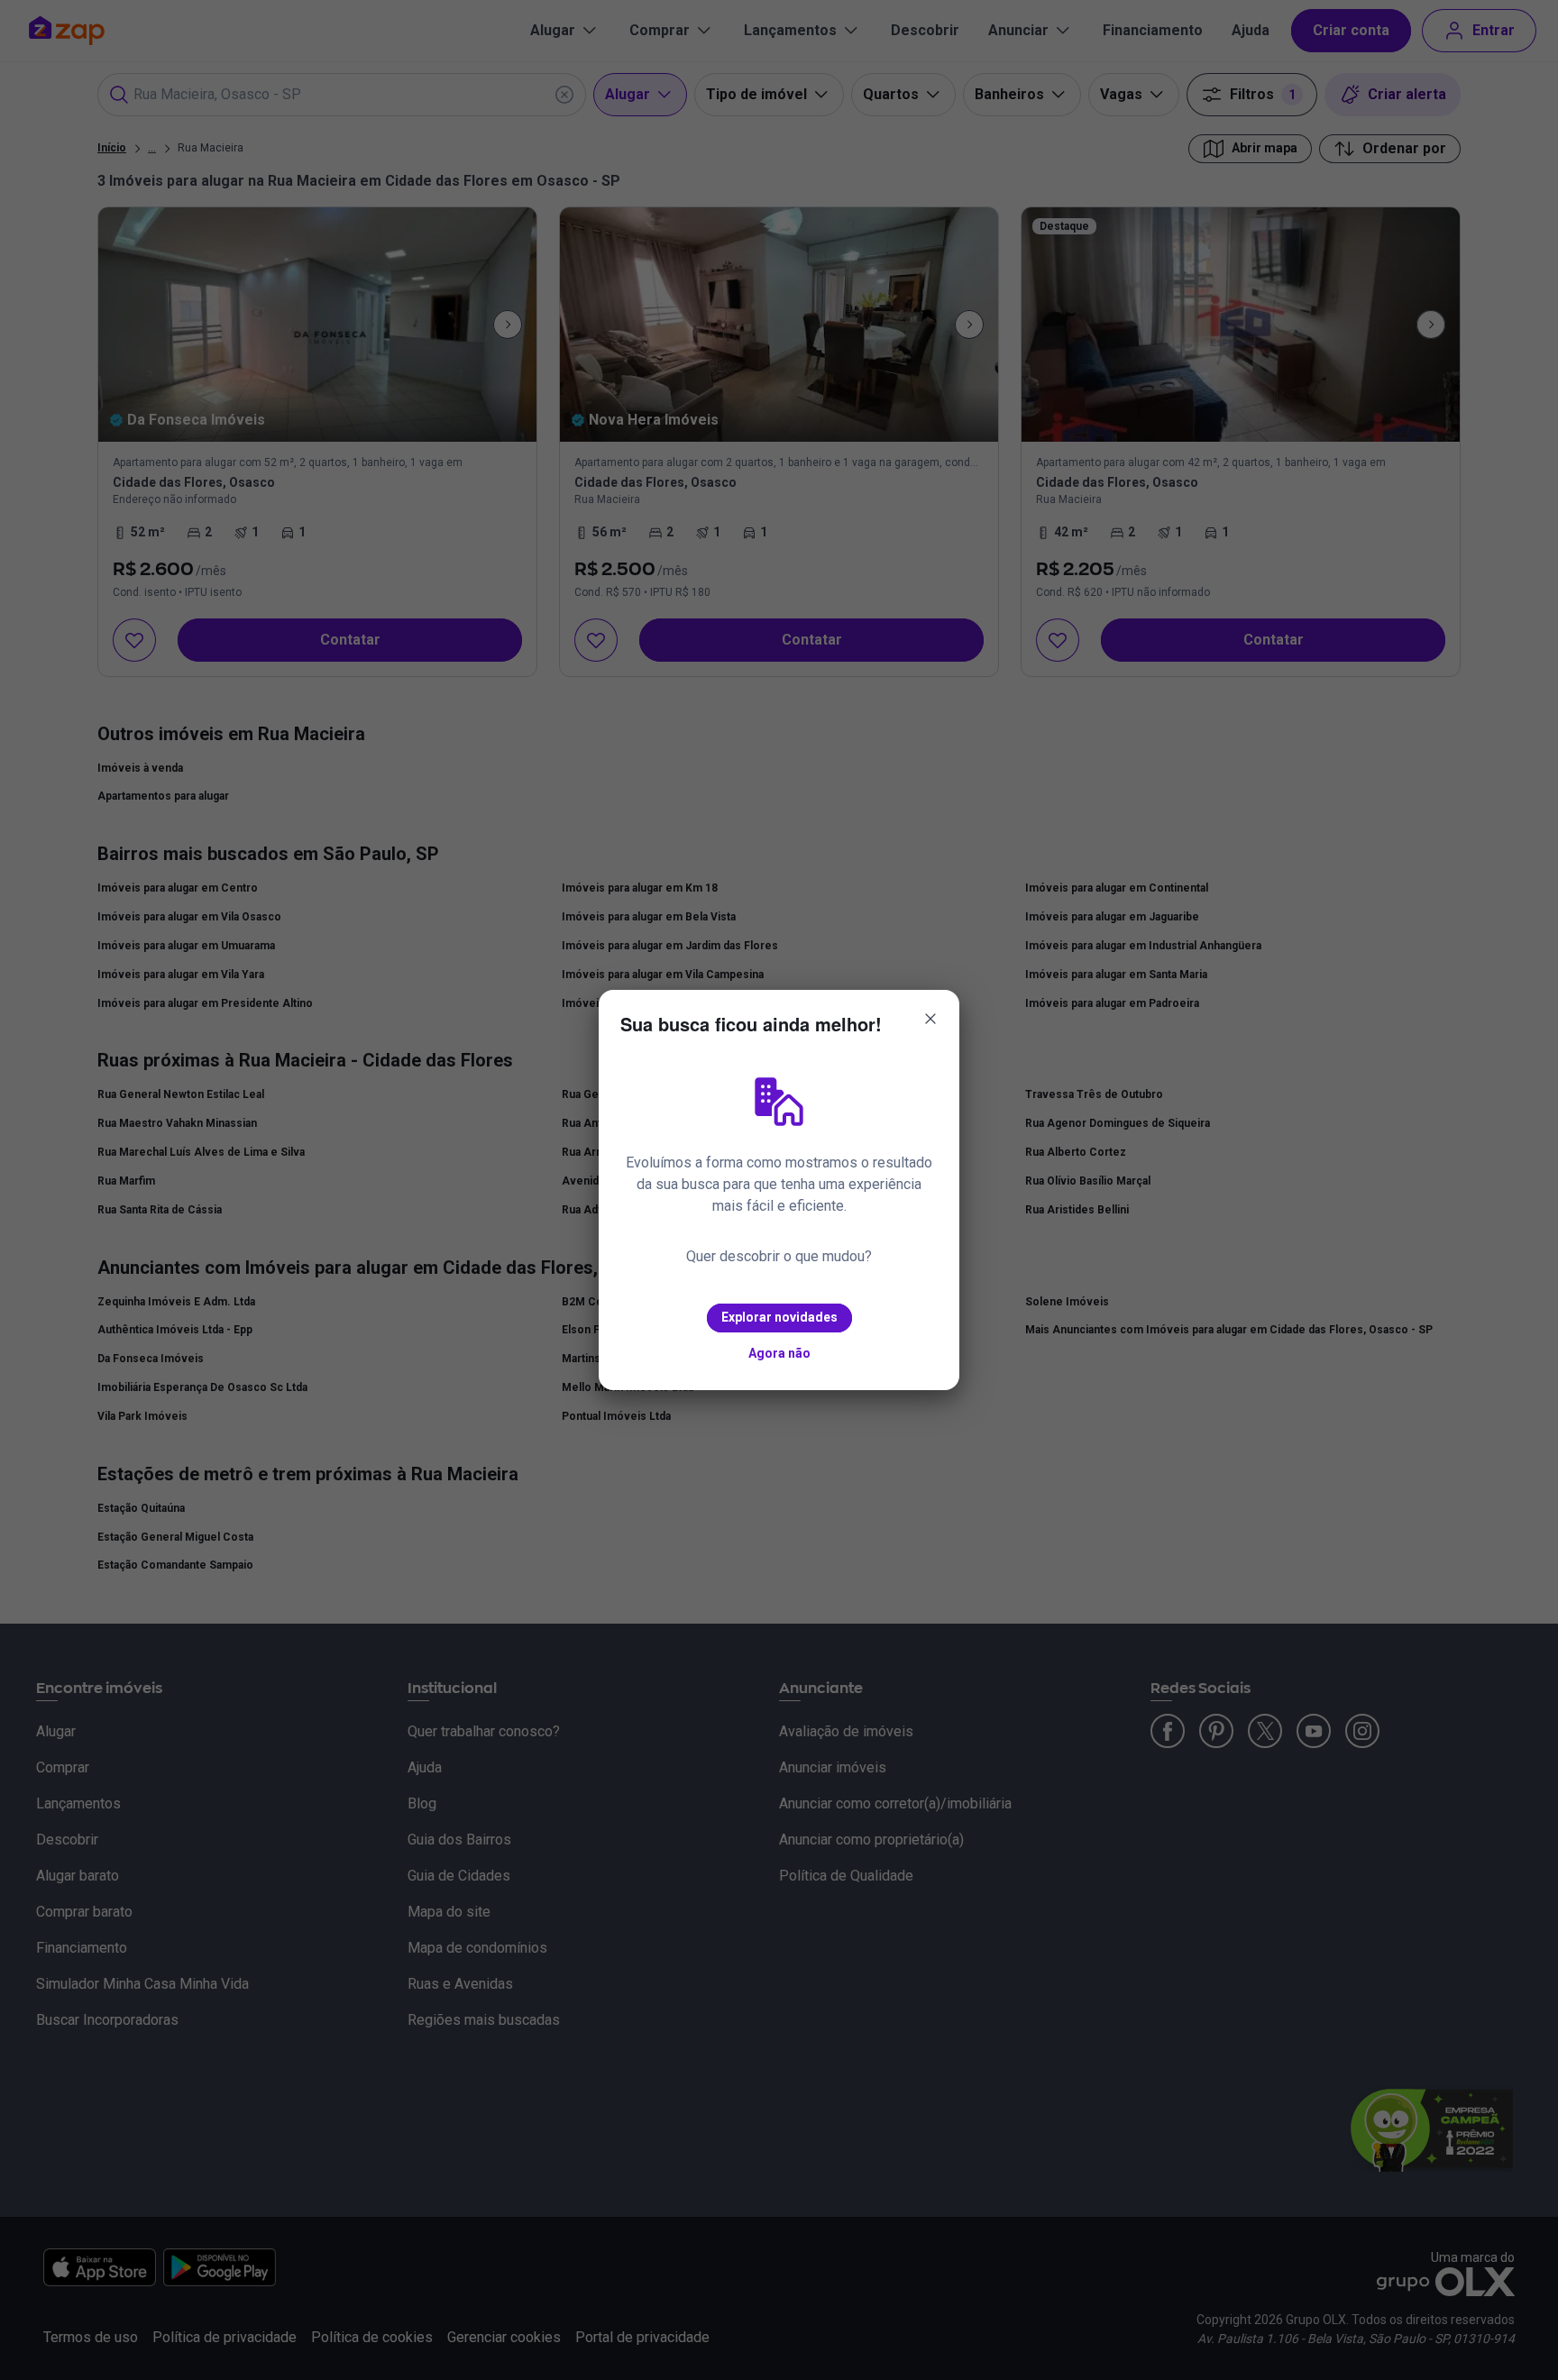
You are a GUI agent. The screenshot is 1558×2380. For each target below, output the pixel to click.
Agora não (779, 1353)
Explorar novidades (779, 1317)
